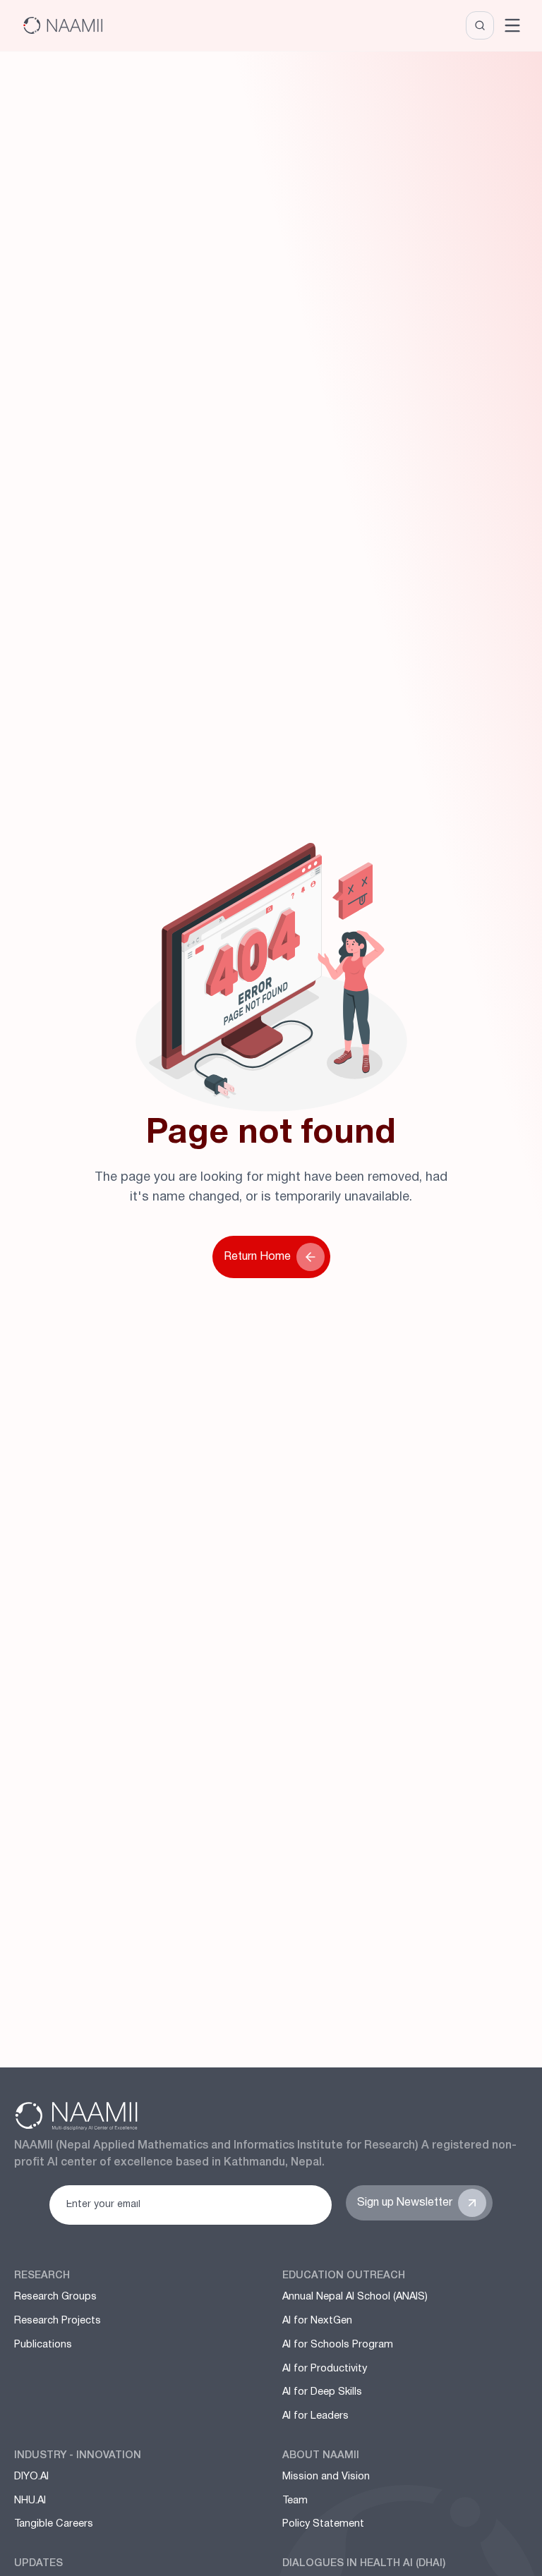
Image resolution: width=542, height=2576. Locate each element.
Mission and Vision (326, 2477)
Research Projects (58, 2321)
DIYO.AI (31, 2477)
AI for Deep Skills (322, 2392)
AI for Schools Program (338, 2345)
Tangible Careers (54, 2524)
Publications (43, 2345)
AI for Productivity (325, 2369)
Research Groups (55, 2297)
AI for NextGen (317, 2321)
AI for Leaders (315, 2416)
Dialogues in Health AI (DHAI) (364, 2564)
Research (42, 2276)
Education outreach (344, 2276)
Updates (38, 2564)
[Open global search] (480, 25)
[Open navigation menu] (512, 25)
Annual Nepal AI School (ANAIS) (355, 2297)
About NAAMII (321, 2456)
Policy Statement (323, 2524)
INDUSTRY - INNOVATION (78, 2456)
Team (295, 2501)
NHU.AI (30, 2501)
